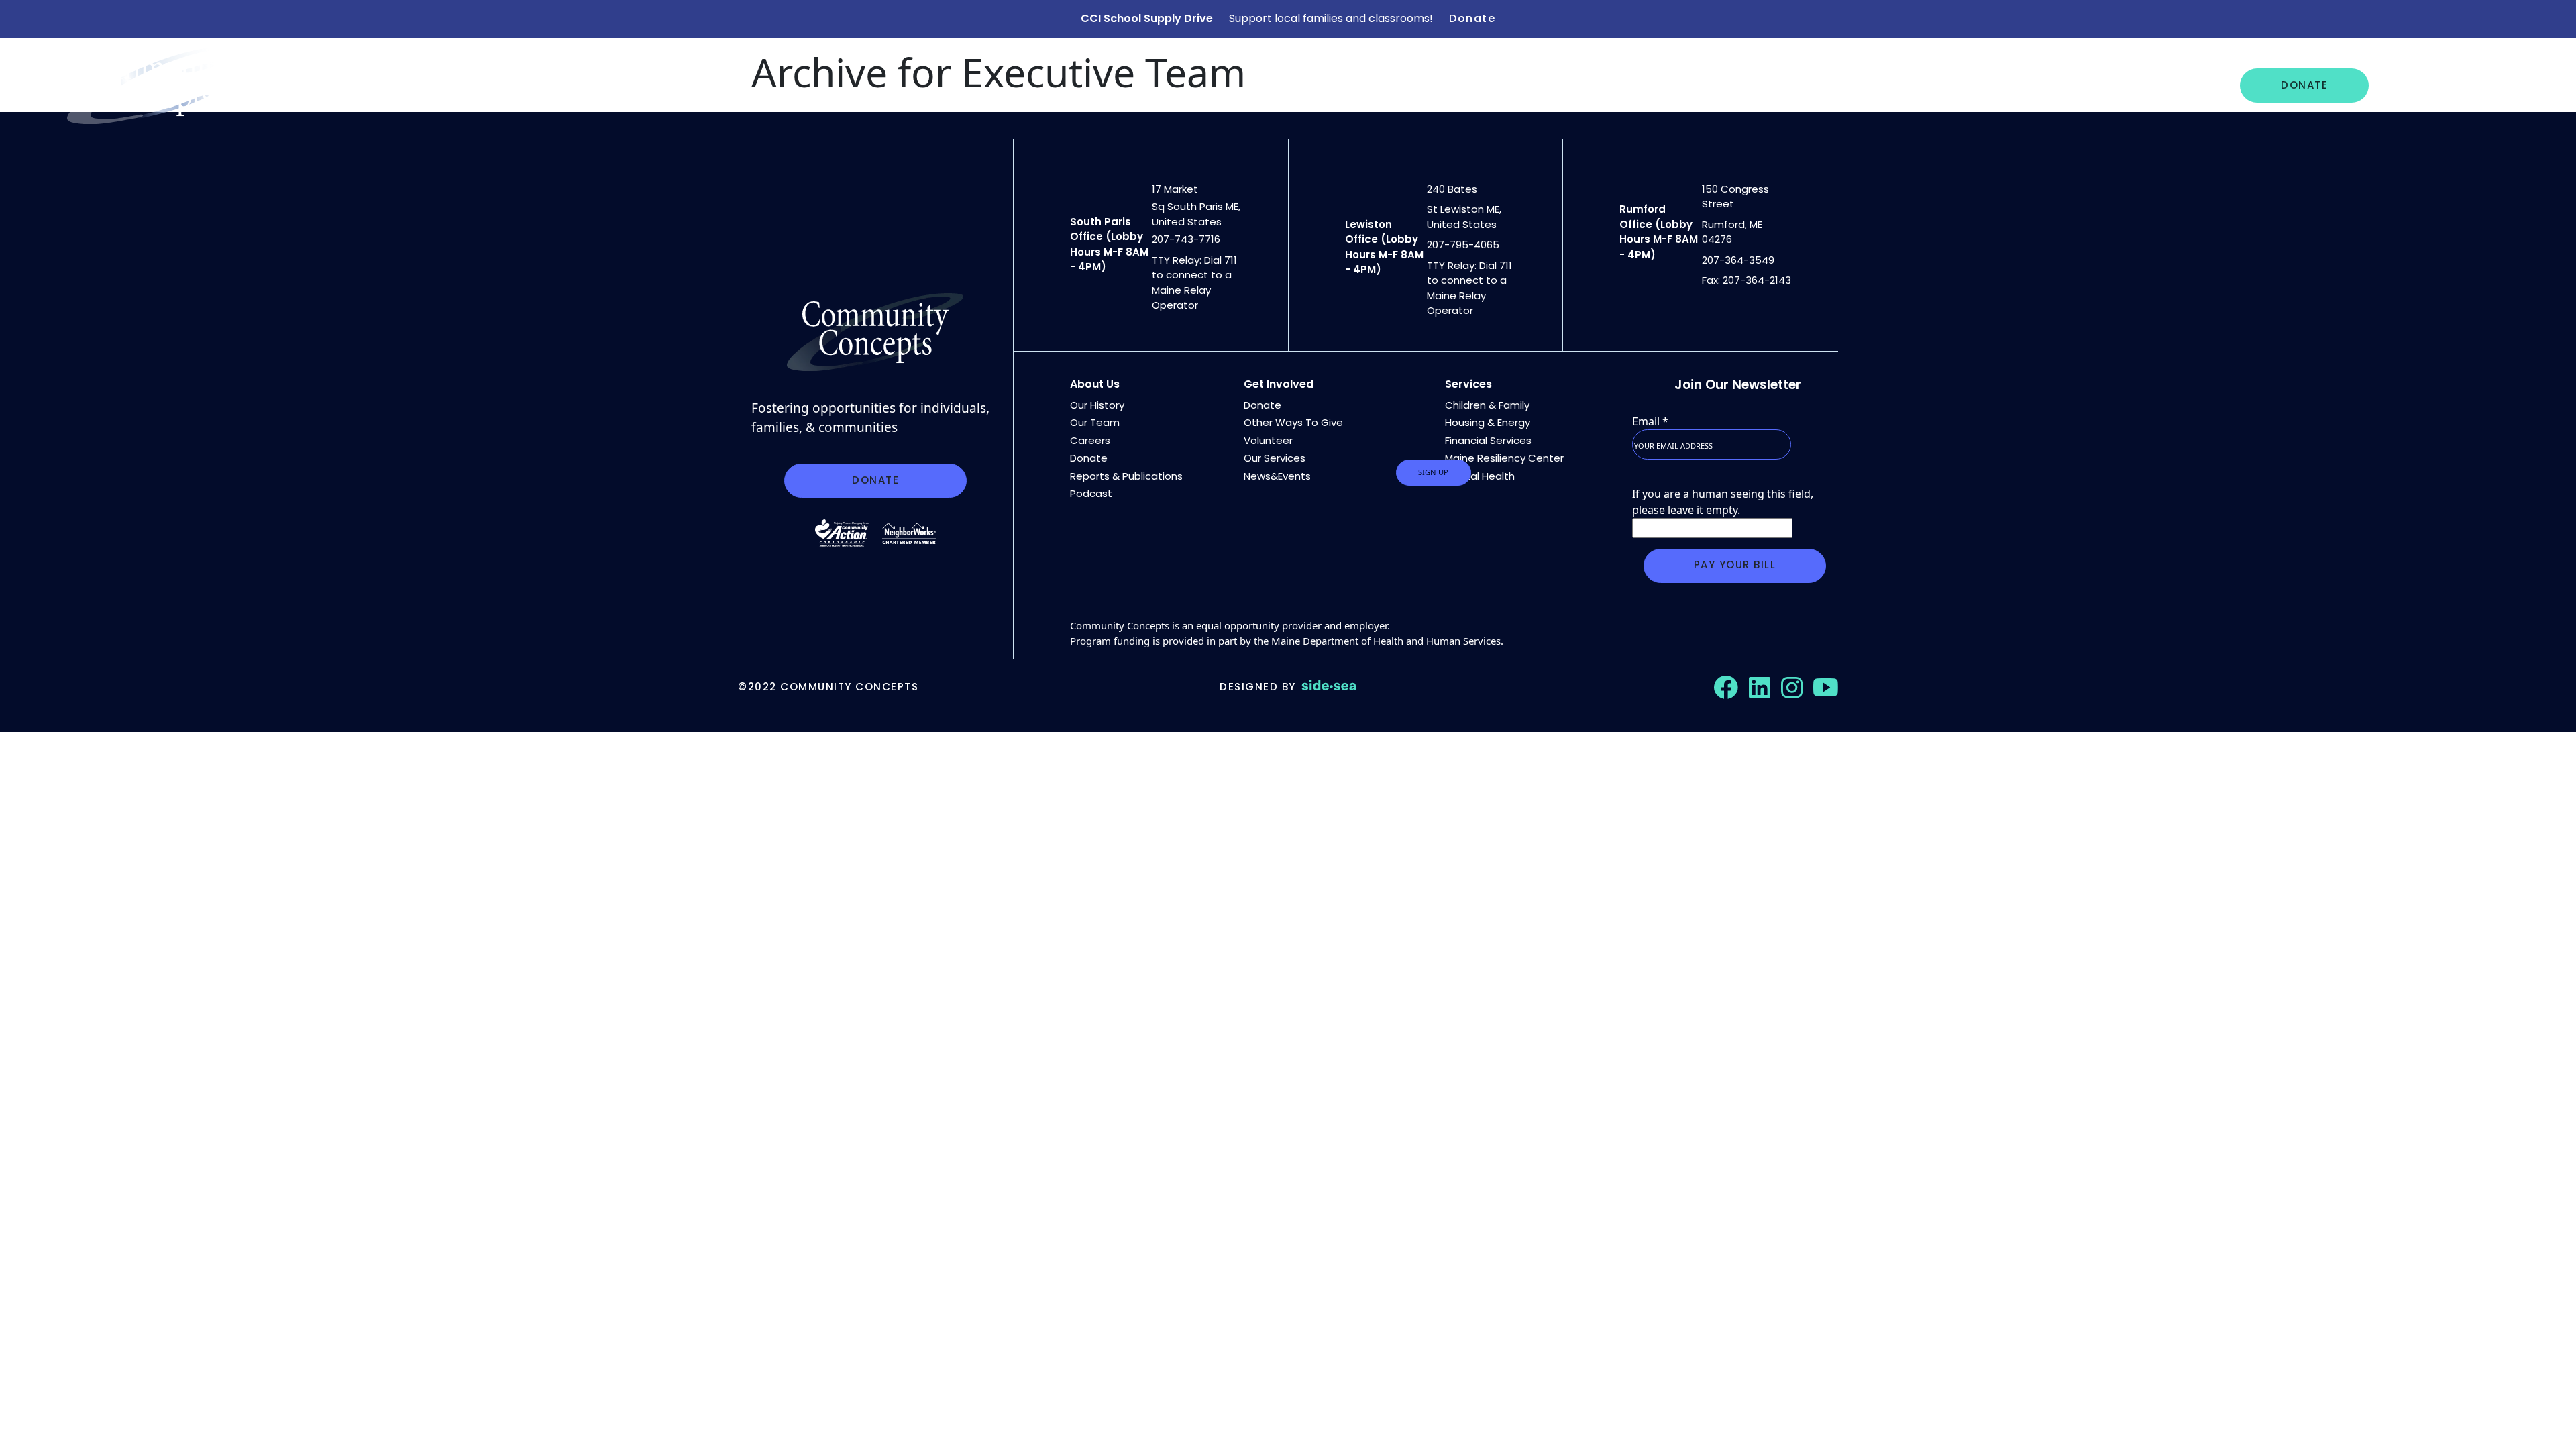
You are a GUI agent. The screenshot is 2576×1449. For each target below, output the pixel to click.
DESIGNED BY (1258, 687)
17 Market (1175, 189)
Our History (1097, 405)
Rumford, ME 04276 (1732, 232)
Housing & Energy (1488, 422)
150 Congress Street (1735, 197)
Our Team (1095, 422)
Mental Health (1480, 476)
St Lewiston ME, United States (1464, 217)
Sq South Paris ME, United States (1196, 214)
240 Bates (1452, 189)
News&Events (1277, 476)
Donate (1472, 18)
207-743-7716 (1186, 239)
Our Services (1887, 85)
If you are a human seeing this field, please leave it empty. (1723, 502)
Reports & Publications (1126, 476)
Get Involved (2432, 85)
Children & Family (1487, 405)
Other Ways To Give (1293, 422)
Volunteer (1268, 440)
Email (1650, 421)
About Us (1791, 85)
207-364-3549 (1738, 260)
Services (1468, 384)
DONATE (2304, 85)
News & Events (2001, 85)
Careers (2099, 85)
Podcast (1091, 493)
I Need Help (2185, 85)
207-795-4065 (1463, 245)
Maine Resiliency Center (1504, 458)
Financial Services (1488, 440)
